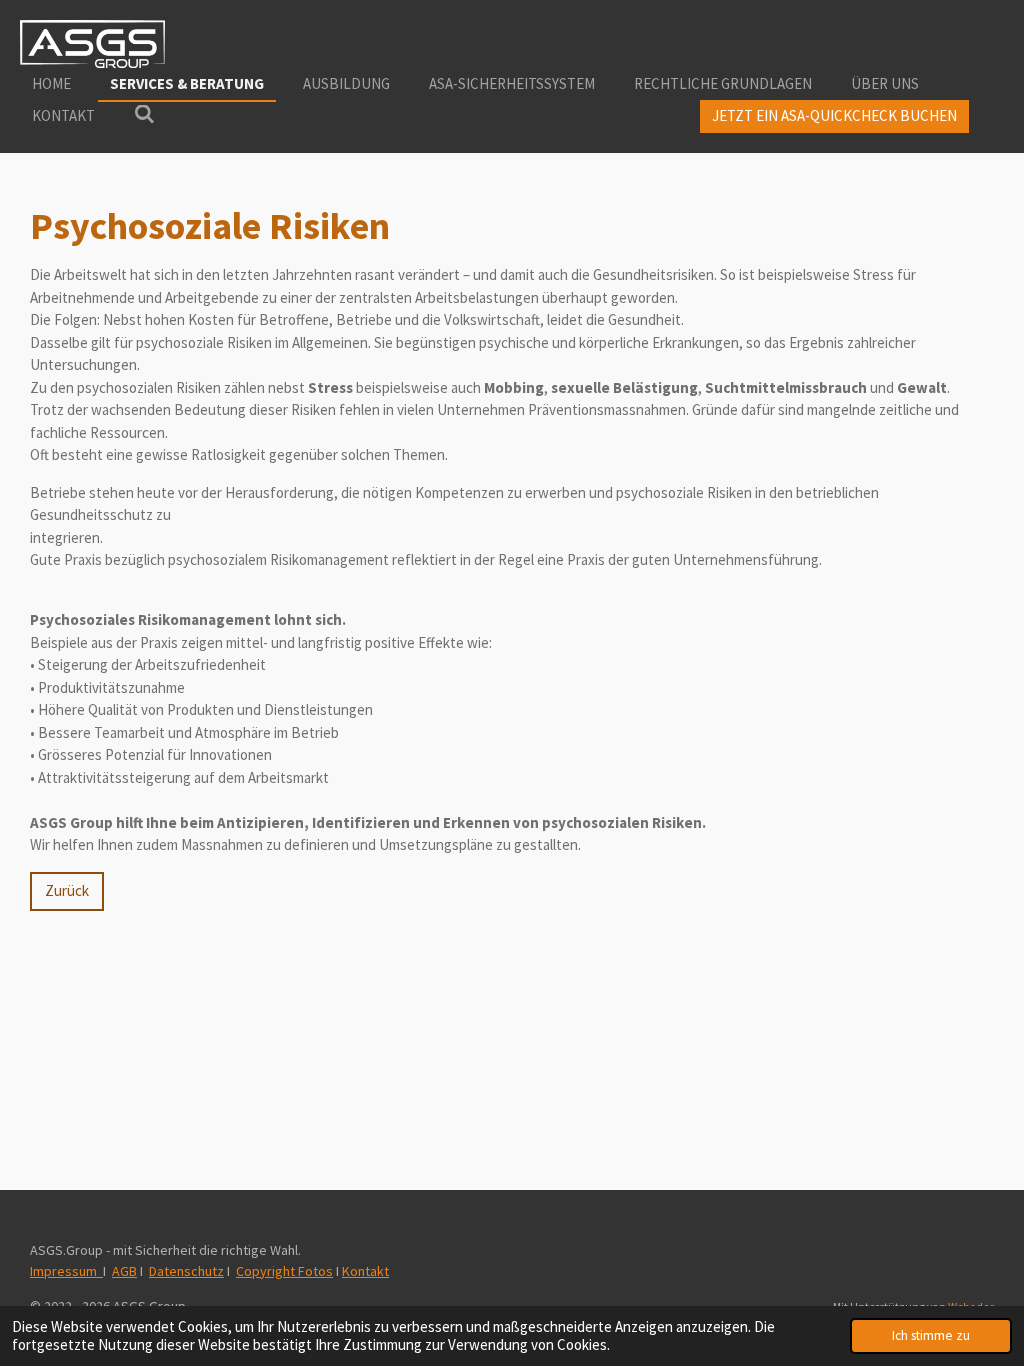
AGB (124, 1271)
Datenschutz (186, 1271)
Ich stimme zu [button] (931, 1335)
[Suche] (144, 114)
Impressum (66, 1271)
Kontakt (365, 1271)
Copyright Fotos (284, 1271)
